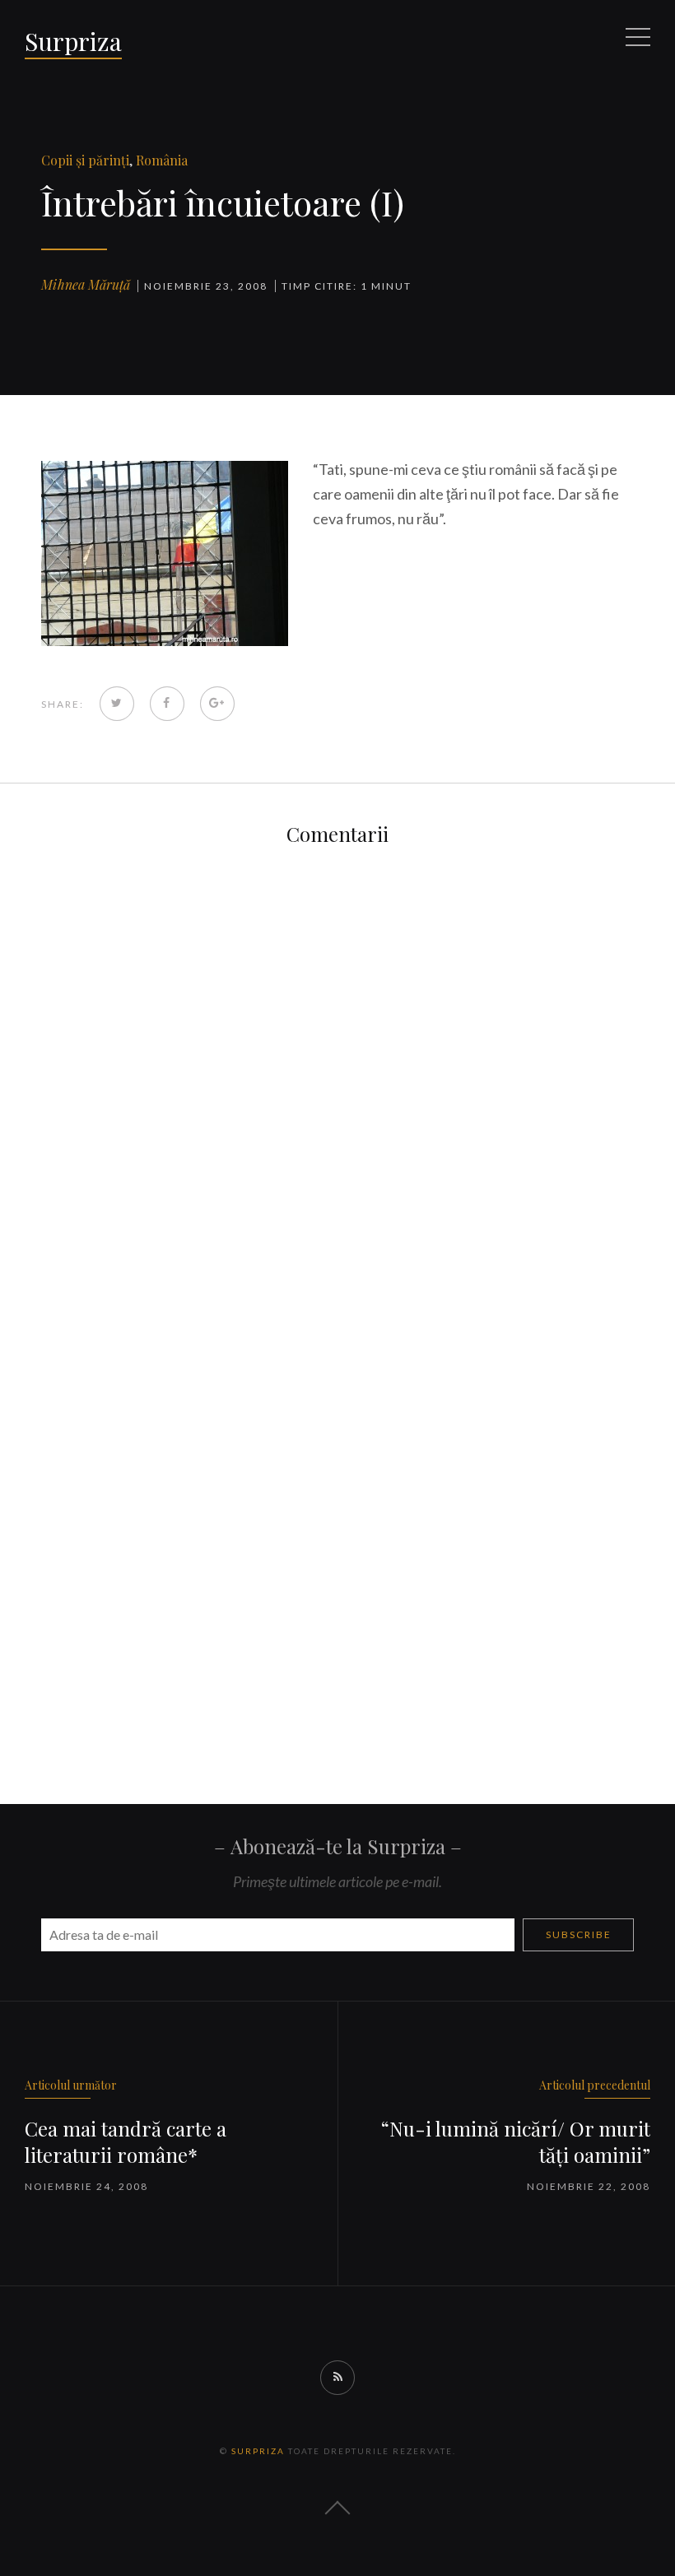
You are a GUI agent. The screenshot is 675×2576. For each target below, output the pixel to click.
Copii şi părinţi (85, 160)
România (162, 160)
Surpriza (73, 41)
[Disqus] (337, 1077)
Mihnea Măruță (86, 284)
